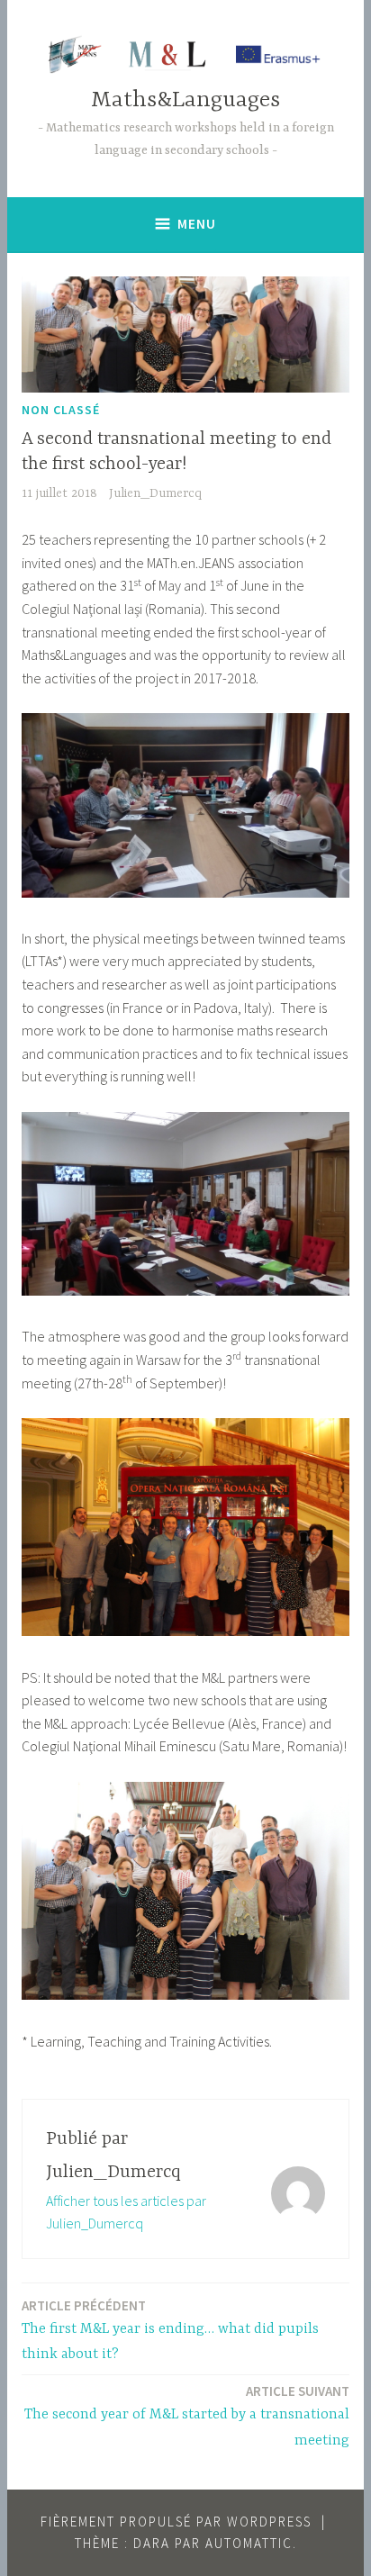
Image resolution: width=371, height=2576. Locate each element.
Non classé (61, 410)
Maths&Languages (185, 100)
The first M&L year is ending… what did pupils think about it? (170, 2330)
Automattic (249, 2543)
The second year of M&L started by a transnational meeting (187, 2416)
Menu (197, 224)
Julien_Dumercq (155, 493)
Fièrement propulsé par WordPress (176, 2522)
